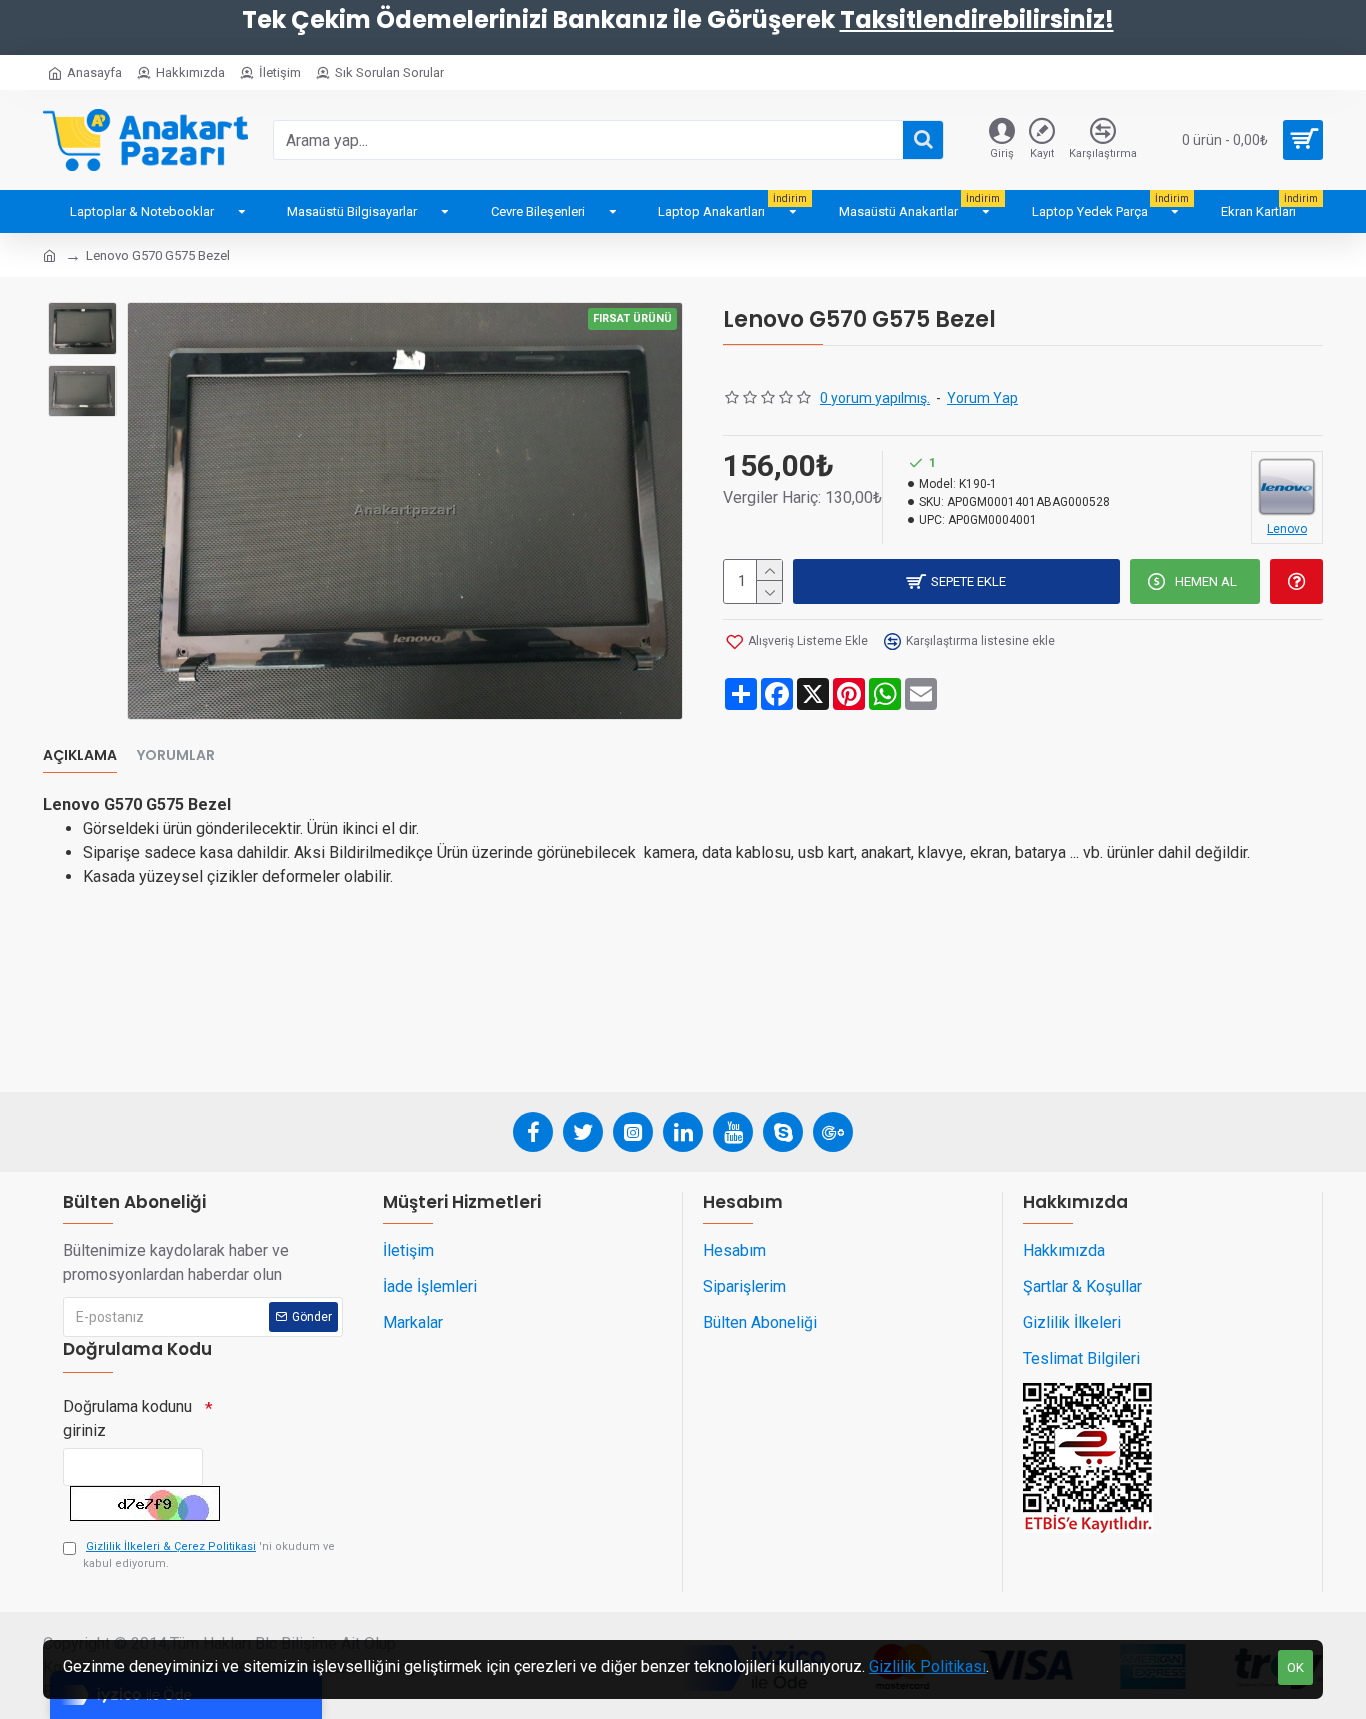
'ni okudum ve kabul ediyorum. (209, 1555)
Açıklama (80, 756)
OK (1295, 1667)
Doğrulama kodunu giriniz (127, 1418)
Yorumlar (176, 756)
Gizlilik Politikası (927, 1666)
